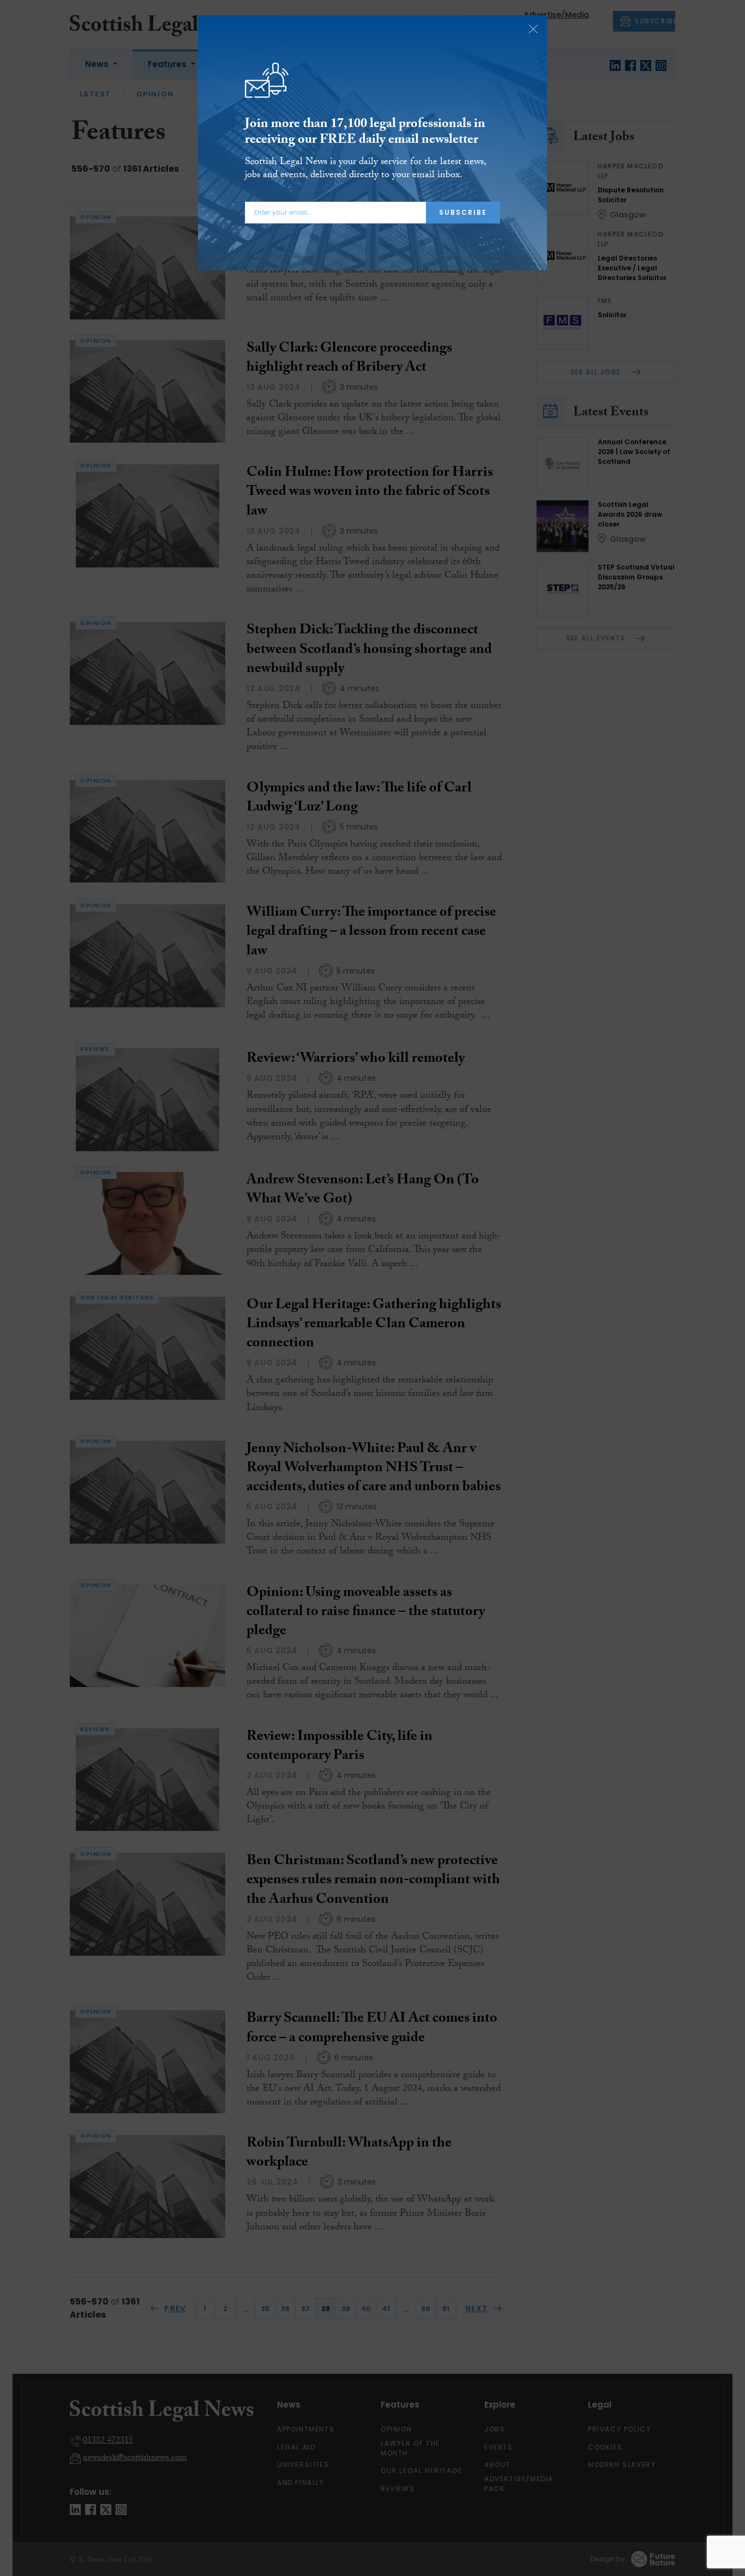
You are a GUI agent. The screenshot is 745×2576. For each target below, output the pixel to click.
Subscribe (463, 212)
